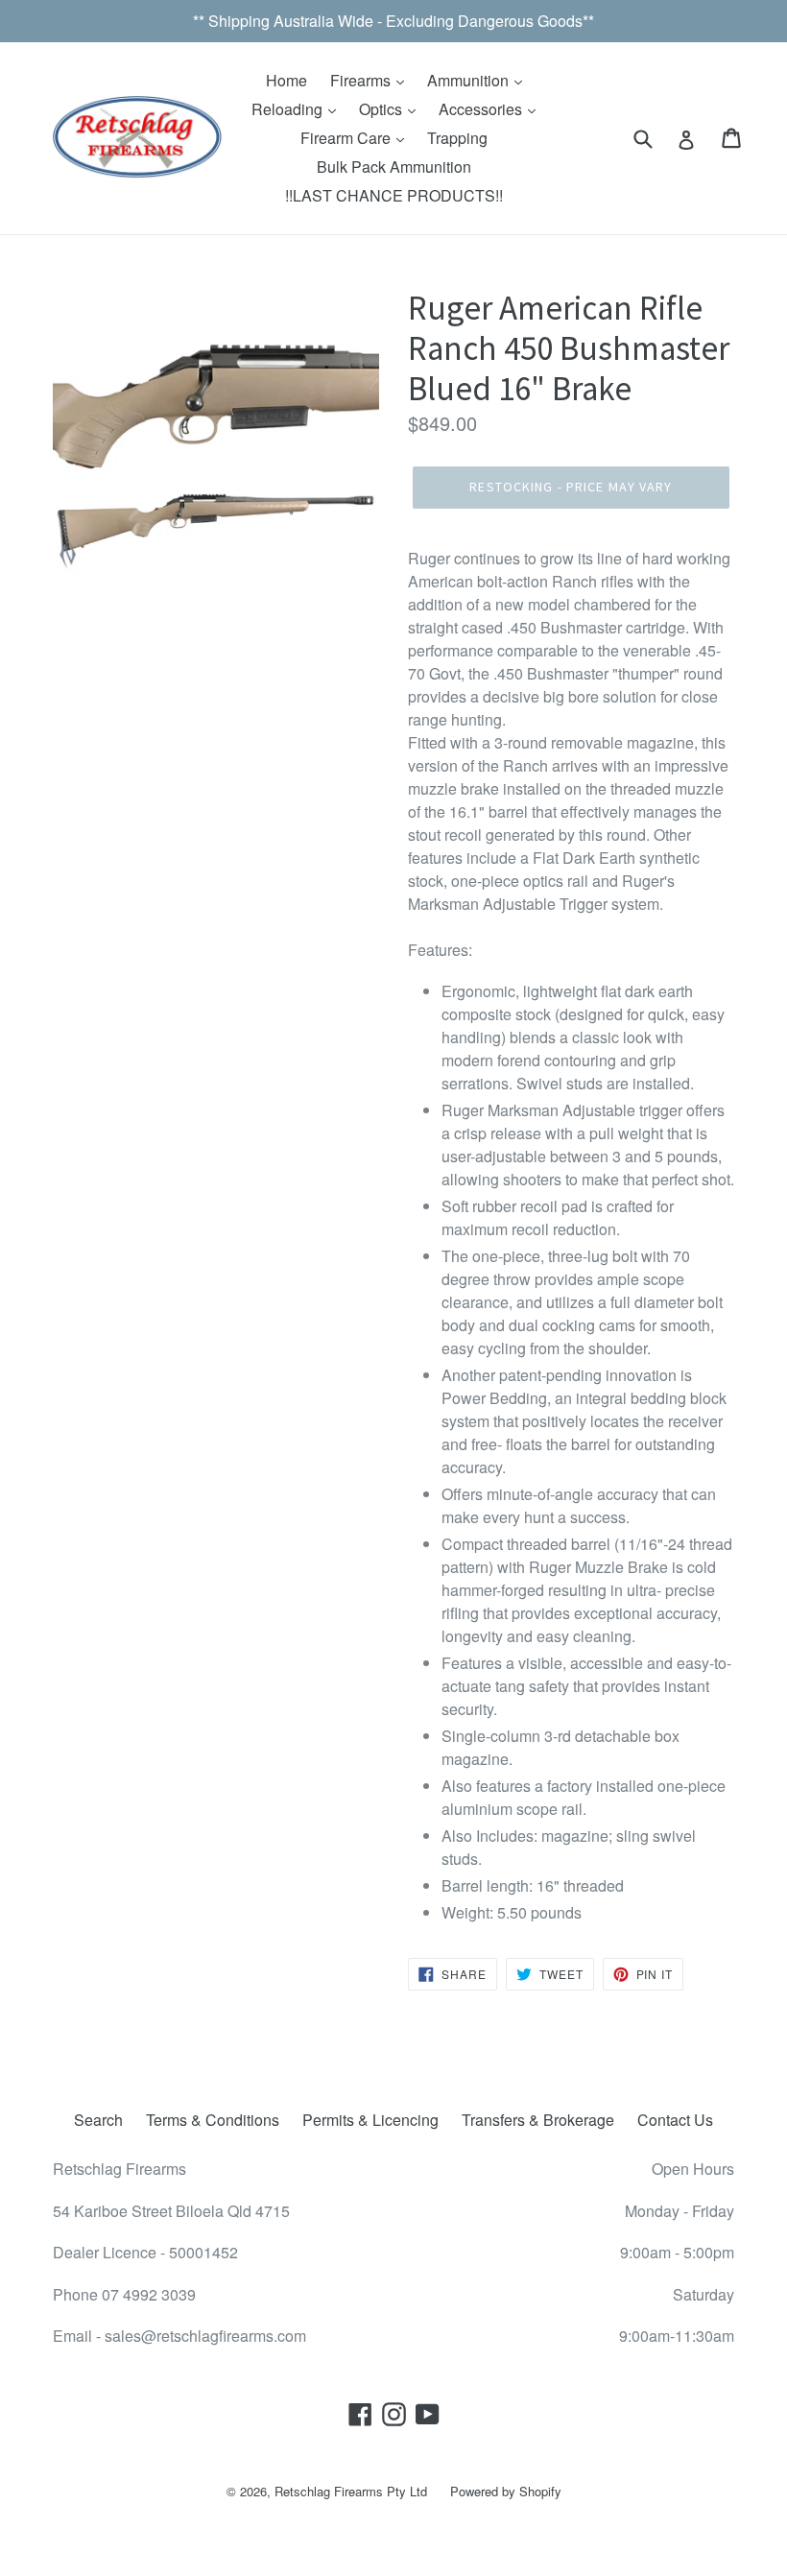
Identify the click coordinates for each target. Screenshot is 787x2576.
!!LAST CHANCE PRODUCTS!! (394, 195)
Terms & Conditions (213, 2120)
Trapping (457, 138)
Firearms (362, 80)
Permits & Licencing (370, 2120)
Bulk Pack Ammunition (394, 167)
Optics (382, 109)
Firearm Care (347, 138)
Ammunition (470, 80)
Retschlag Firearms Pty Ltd (351, 2491)
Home (286, 80)
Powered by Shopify (506, 2491)
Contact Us (675, 2120)
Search (98, 2120)
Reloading (289, 109)
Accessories (482, 109)
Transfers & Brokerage (538, 2120)
